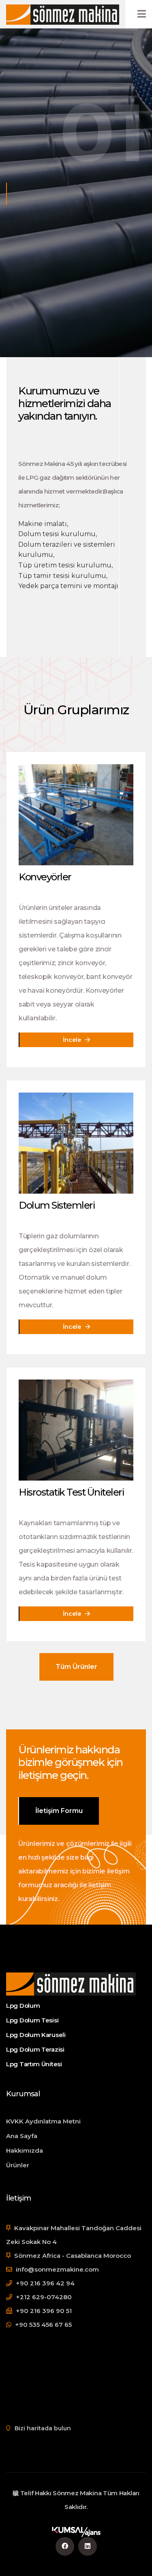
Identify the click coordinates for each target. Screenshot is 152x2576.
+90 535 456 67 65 (43, 2325)
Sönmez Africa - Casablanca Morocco (72, 2256)
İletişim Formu (59, 1811)
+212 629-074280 (43, 2297)
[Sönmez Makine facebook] (65, 2546)
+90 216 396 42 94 (44, 2283)
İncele (73, 1040)
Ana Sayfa (22, 2136)
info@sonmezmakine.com (57, 2269)
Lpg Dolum (23, 2006)
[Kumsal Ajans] (76, 2532)
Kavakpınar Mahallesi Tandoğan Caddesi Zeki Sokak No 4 (74, 2235)
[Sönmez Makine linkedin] (88, 2546)
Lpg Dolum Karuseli (36, 2035)
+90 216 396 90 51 (43, 2311)
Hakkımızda (25, 2150)
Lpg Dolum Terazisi (36, 2049)
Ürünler (18, 2165)
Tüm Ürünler (76, 1667)
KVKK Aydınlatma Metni (43, 2121)
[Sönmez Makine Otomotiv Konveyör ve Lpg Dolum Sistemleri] (63, 14)
